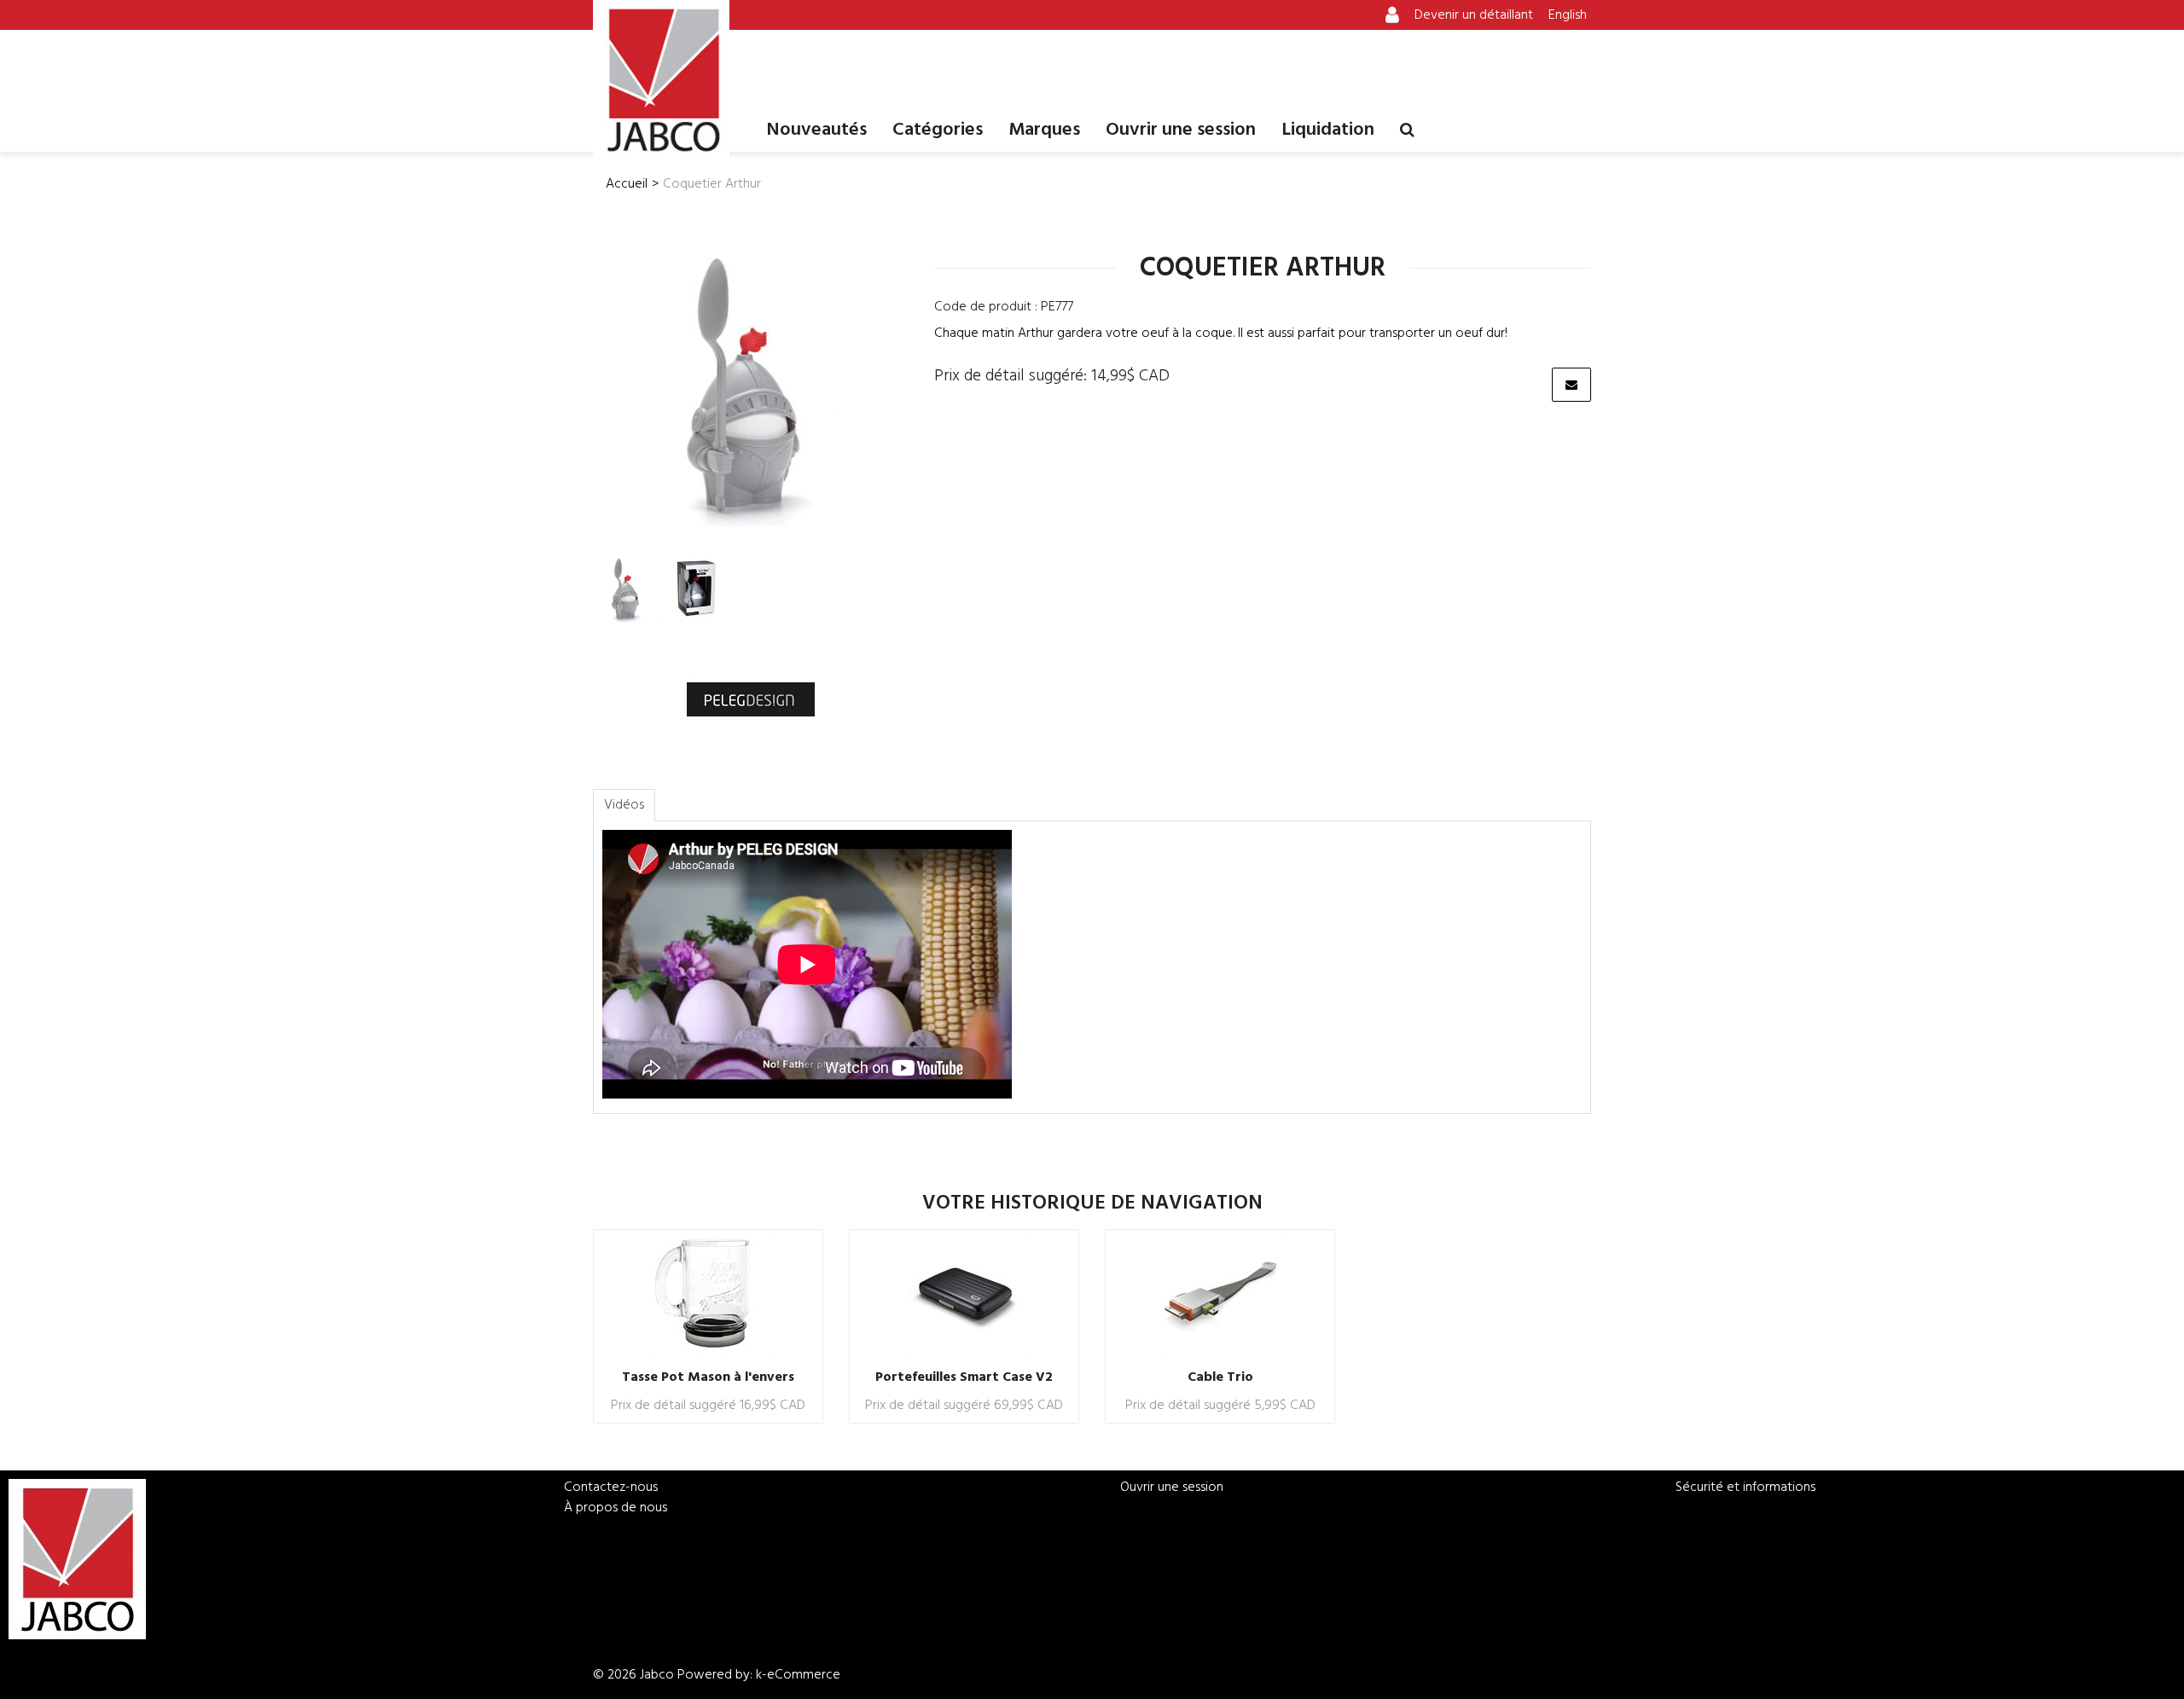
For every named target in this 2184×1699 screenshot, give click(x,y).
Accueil (627, 184)
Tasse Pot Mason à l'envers (708, 1377)
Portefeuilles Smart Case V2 (964, 1377)
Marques (1044, 130)
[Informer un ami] (1571, 385)
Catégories (938, 130)
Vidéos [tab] (624, 805)
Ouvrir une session (1181, 130)
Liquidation (1328, 130)
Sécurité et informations (1745, 1487)
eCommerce (804, 1675)
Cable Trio (1220, 1377)
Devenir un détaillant (1474, 15)
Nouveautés (816, 130)
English (1568, 15)
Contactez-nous (611, 1487)
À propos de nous (616, 1508)
